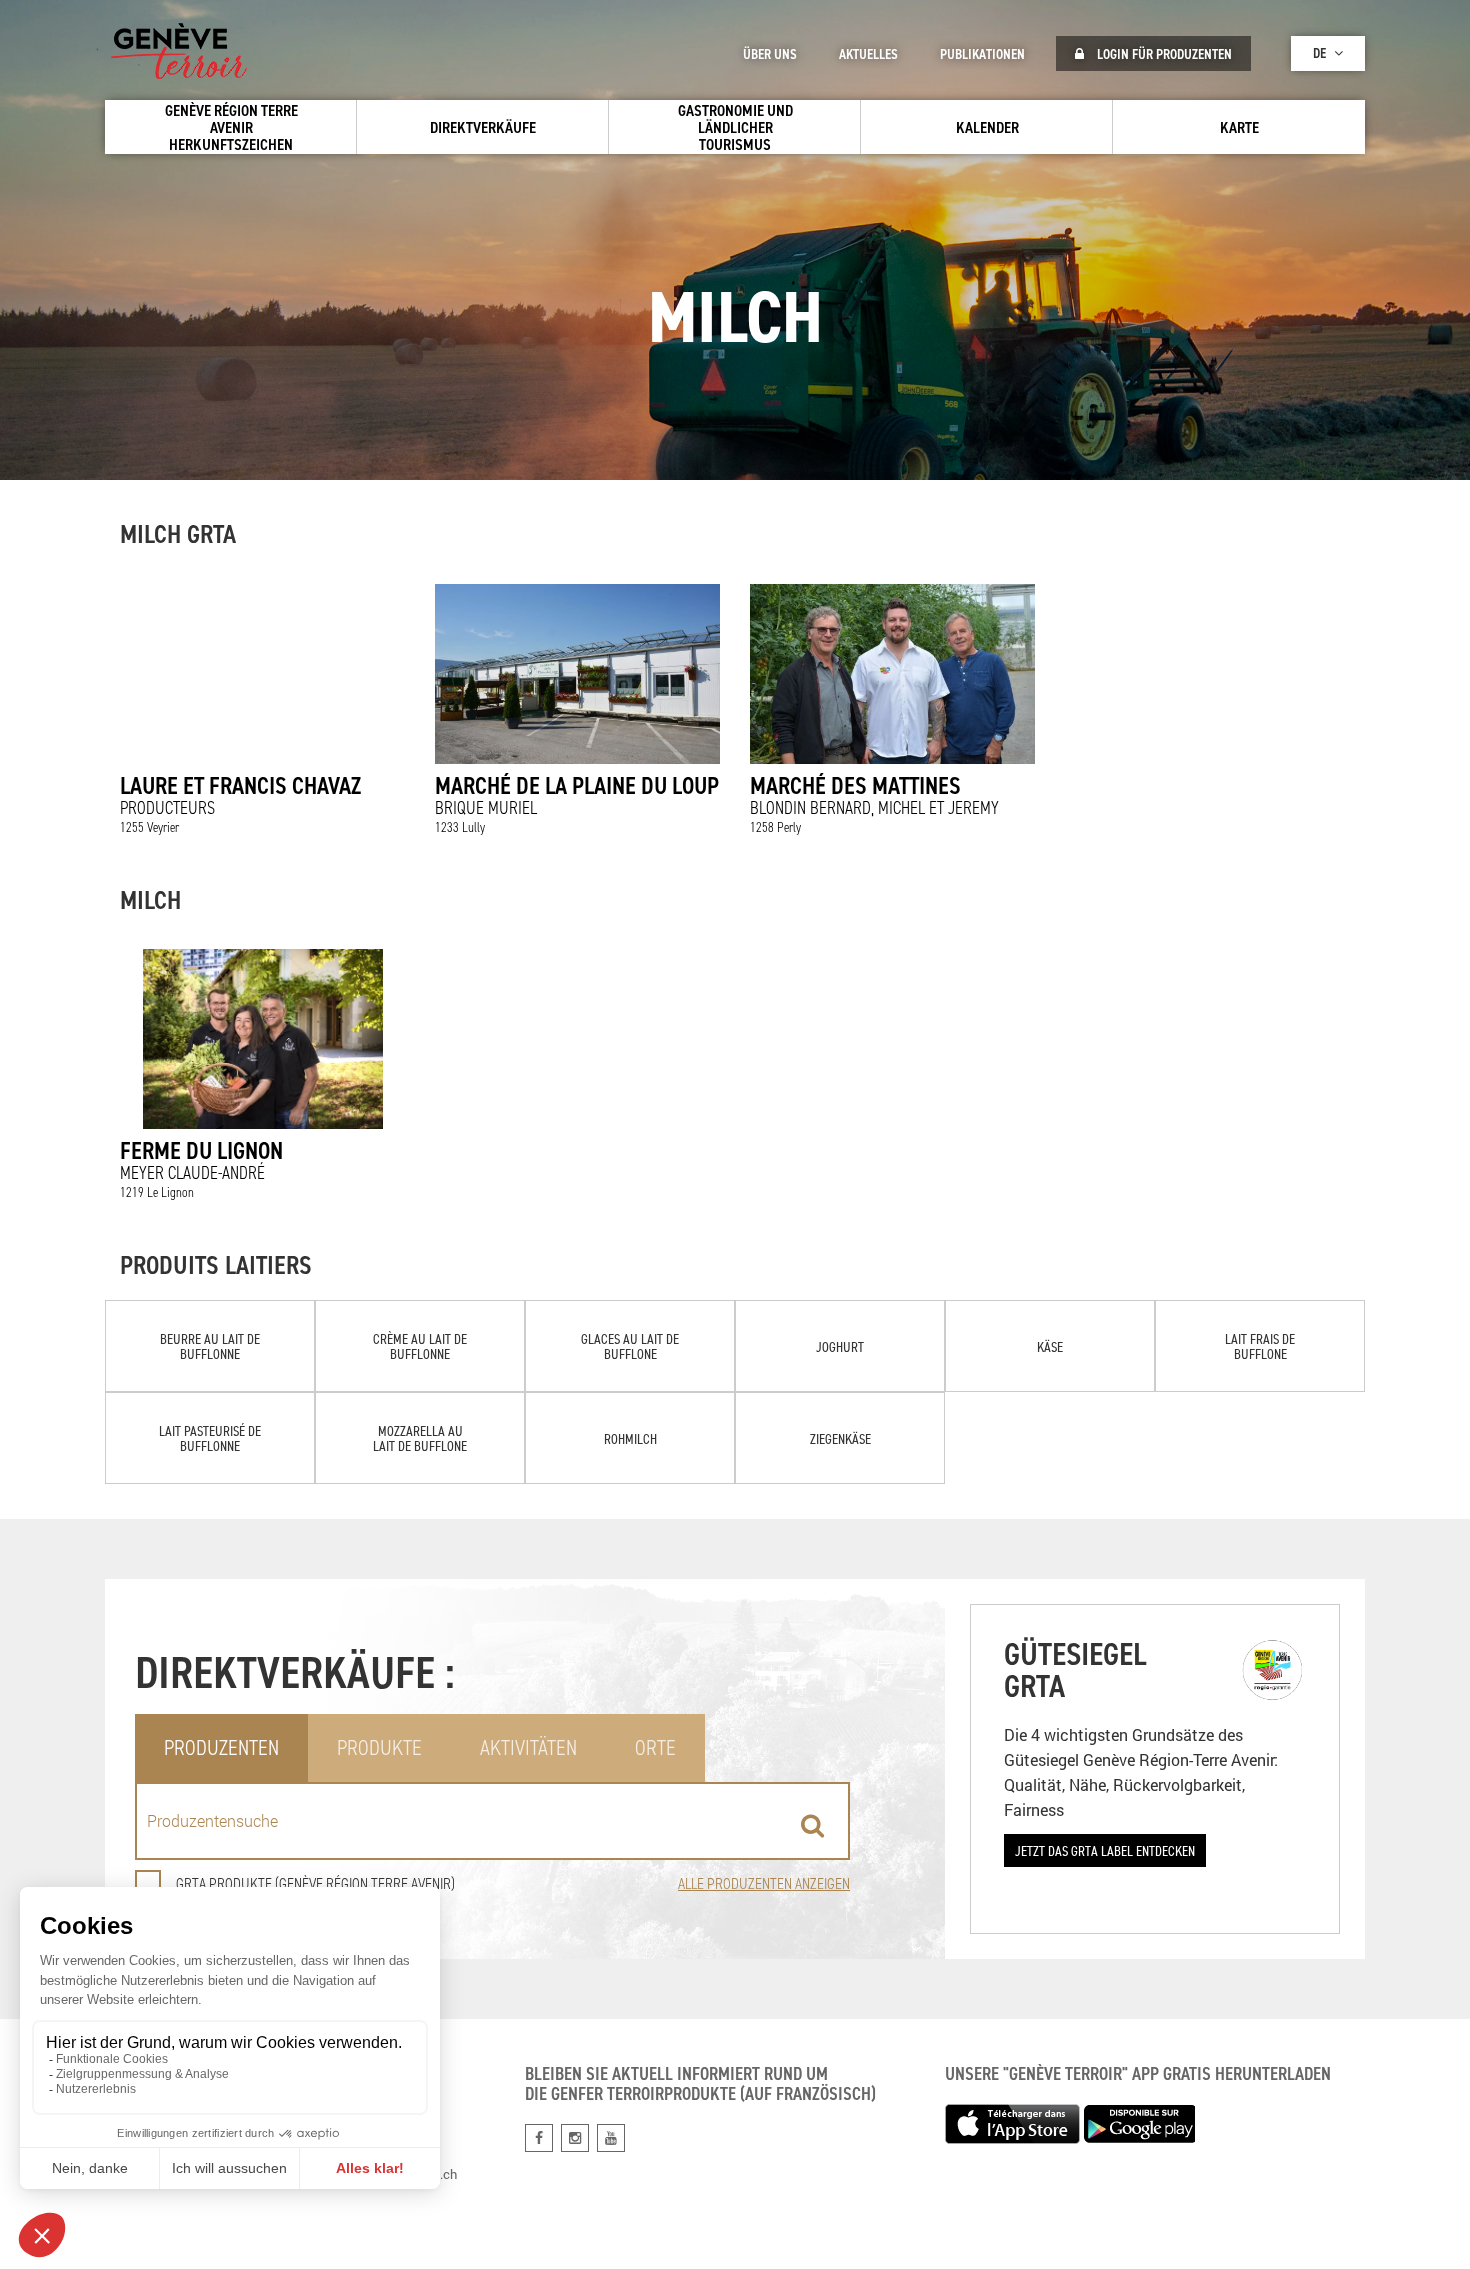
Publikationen (982, 54)
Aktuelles (868, 54)
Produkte (379, 1747)
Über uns (770, 54)
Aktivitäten (528, 1747)
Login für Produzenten (1163, 54)
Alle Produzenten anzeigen (764, 1883)
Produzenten (221, 1747)
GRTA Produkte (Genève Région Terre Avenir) (315, 1883)
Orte (655, 1747)
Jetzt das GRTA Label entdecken (1105, 1850)
